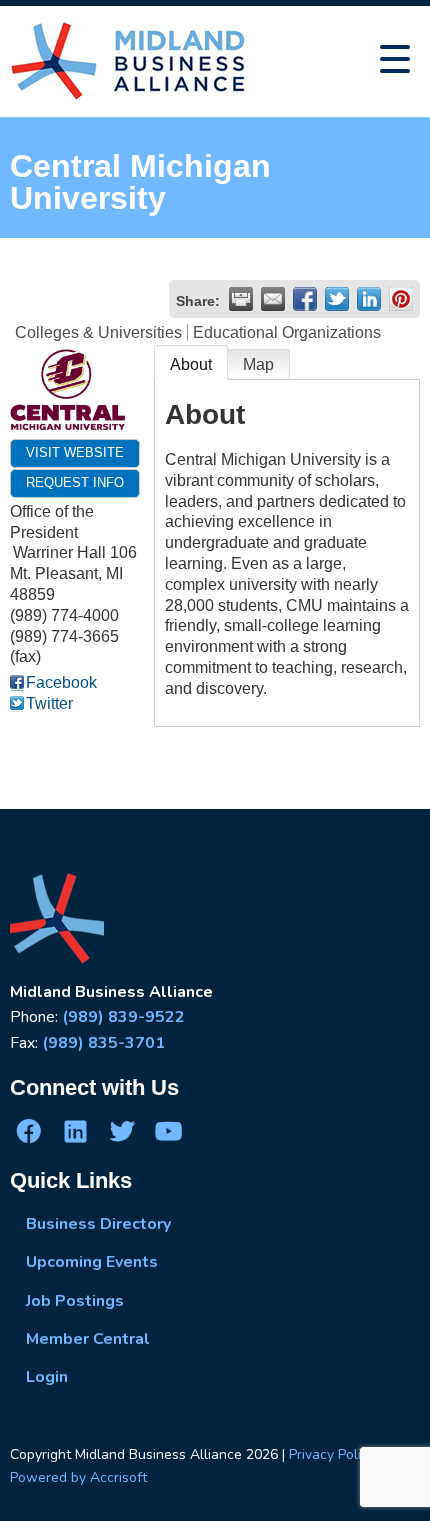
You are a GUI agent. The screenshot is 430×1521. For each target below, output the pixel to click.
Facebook (61, 682)
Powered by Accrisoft (78, 1477)
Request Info (75, 482)
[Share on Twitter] (337, 299)
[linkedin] (75, 1130)
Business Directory (98, 1224)
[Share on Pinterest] (401, 299)
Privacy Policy (332, 1454)
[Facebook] (29, 1130)
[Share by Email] (273, 299)
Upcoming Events (92, 1262)
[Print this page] (241, 299)
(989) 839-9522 (123, 1017)
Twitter (49, 703)
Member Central (88, 1339)
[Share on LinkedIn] (369, 299)
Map (258, 364)
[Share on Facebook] (305, 299)
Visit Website (75, 452)
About (191, 364)
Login (47, 1377)
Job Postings (75, 1301)
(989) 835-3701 (103, 1043)
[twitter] (122, 1130)
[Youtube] (168, 1130)
